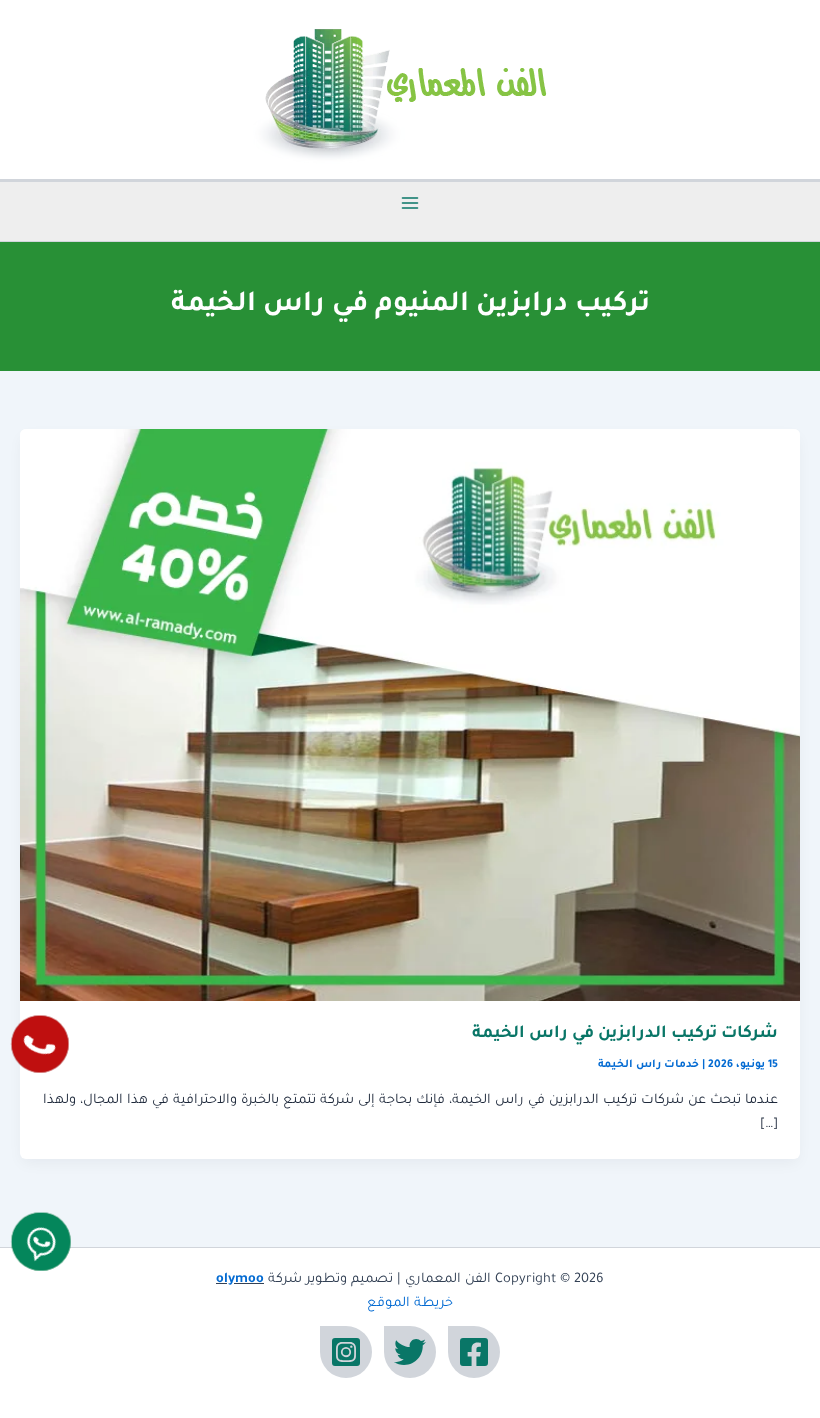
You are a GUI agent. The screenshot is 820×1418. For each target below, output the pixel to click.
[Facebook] (474, 1352)
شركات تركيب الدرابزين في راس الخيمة (625, 1034)
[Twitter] (410, 1352)
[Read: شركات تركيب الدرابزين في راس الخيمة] (410, 716)
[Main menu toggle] (410, 203)
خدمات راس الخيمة (648, 1065)
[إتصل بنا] (40, 1044)
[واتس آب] (41, 1241)
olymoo (240, 1280)
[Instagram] (346, 1352)
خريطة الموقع (410, 1304)
